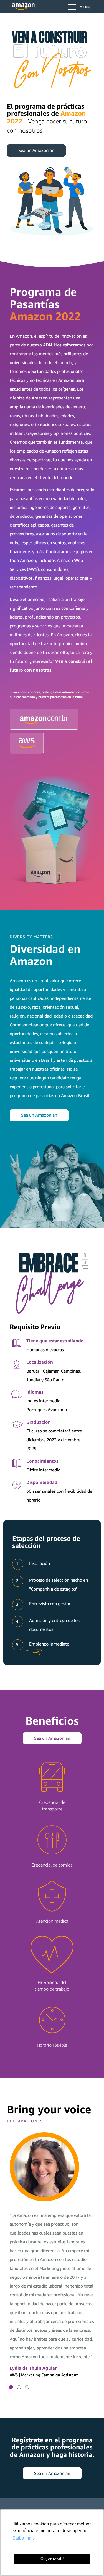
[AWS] (27, 743)
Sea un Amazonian (36, 150)
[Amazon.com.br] (44, 719)
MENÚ (85, 7)
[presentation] (11, 2387)
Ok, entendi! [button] (52, 2559)
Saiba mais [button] (24, 2538)
